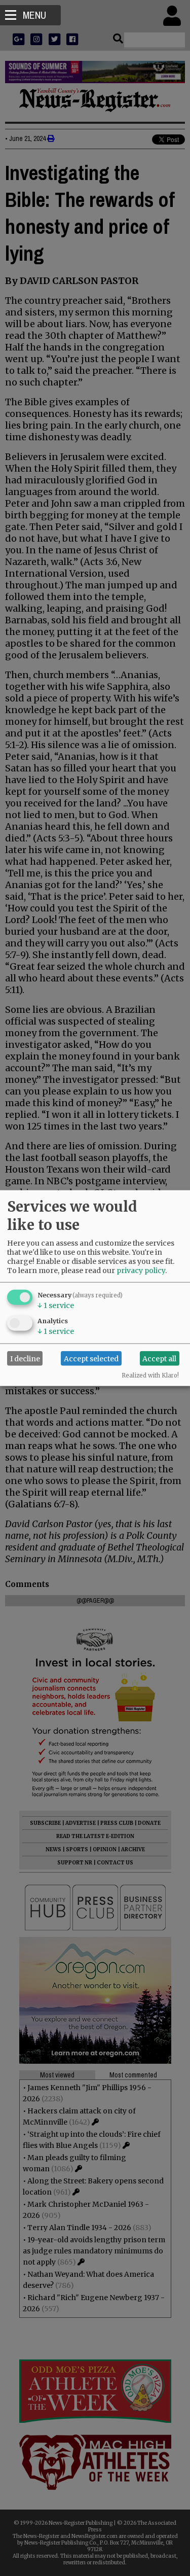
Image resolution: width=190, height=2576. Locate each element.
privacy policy (141, 1271)
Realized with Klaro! (150, 1375)
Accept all (159, 1358)
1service (56, 1305)
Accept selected (91, 1358)
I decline (25, 1358)
